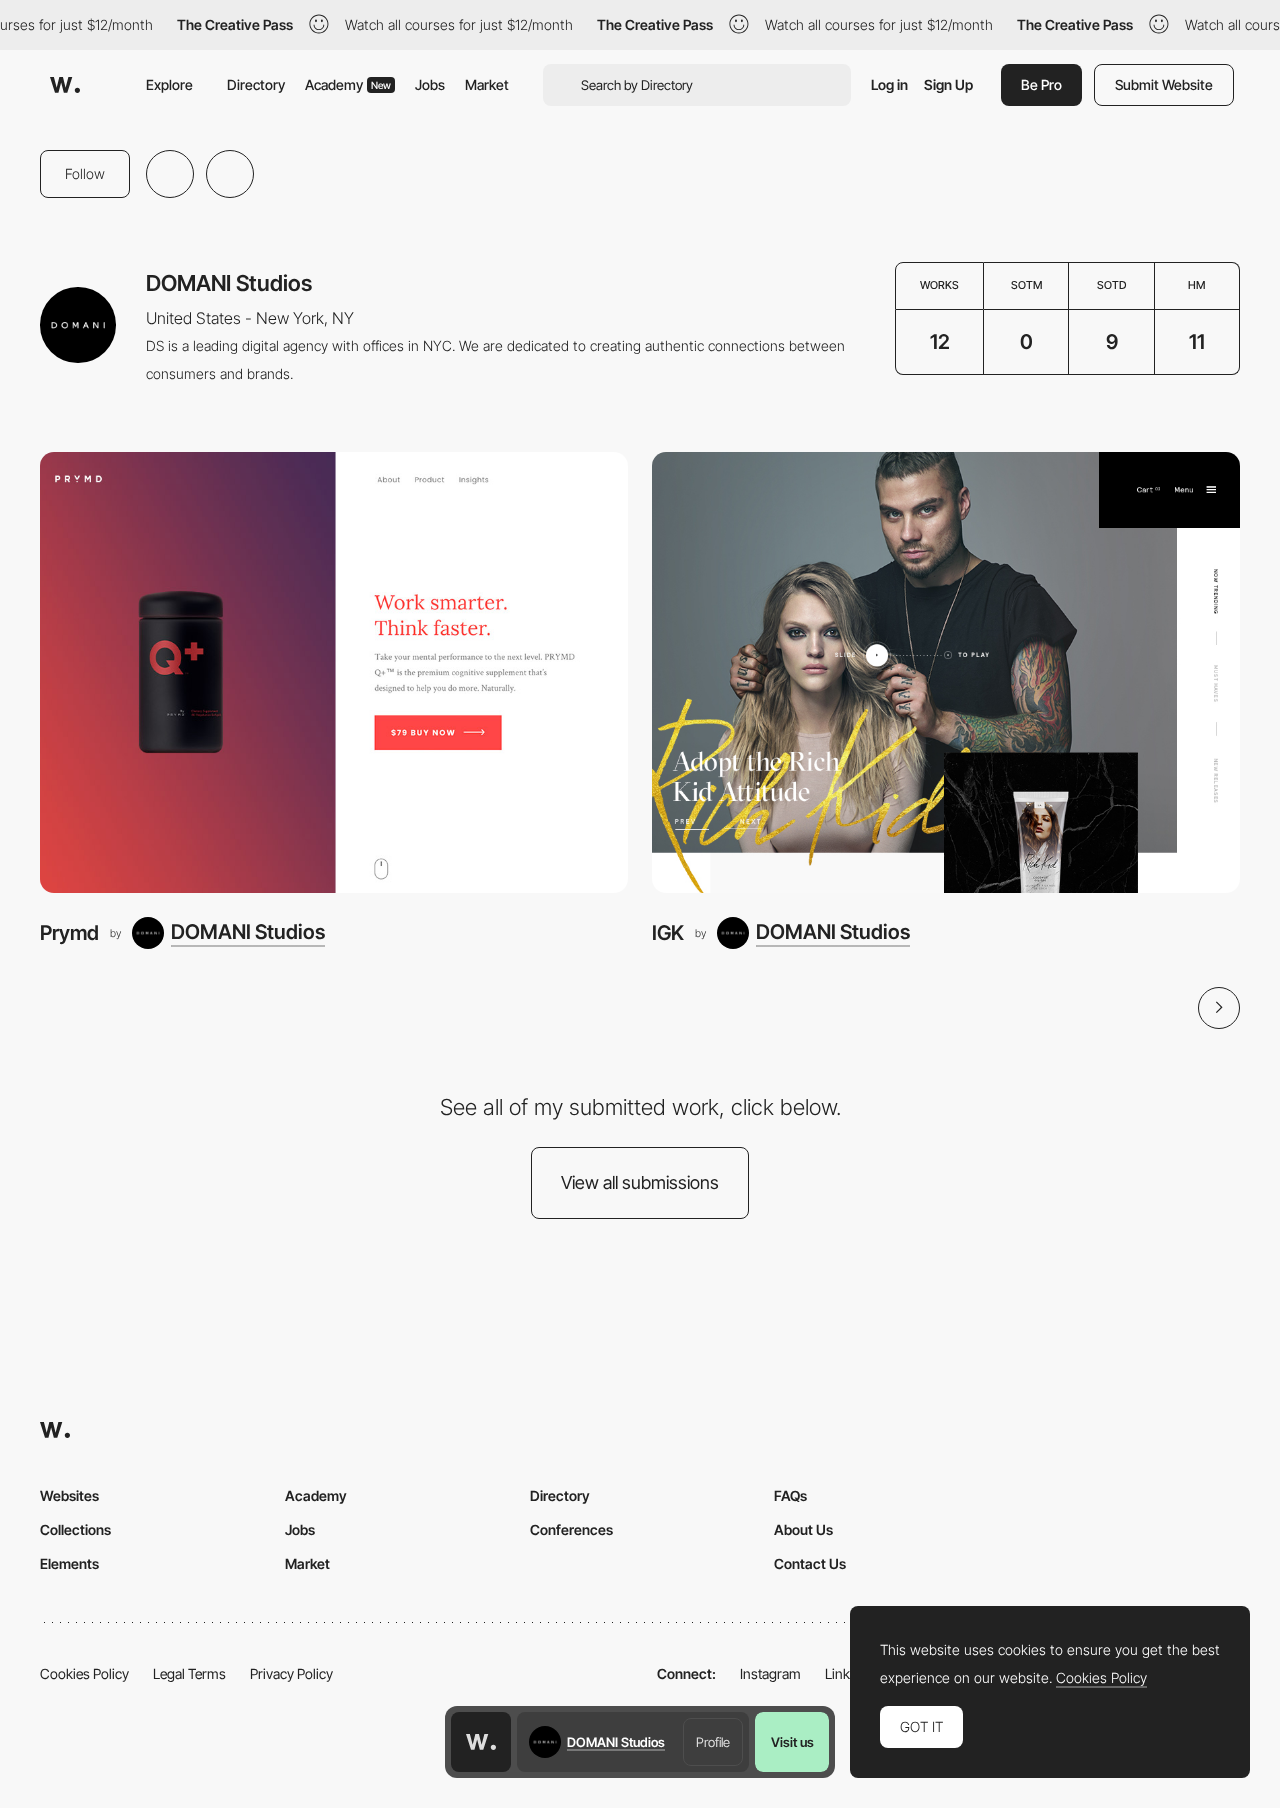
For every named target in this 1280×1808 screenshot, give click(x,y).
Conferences (571, 1529)
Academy (348, 84)
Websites (69, 1495)
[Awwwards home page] (481, 1742)
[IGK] (946, 672)
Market (487, 84)
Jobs (430, 84)
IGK (668, 932)
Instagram (770, 1673)
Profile (713, 1742)
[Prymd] (334, 672)
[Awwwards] (65, 85)
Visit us (792, 1742)
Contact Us (810, 1563)
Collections (75, 1529)
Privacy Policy (291, 1673)
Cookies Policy (84, 1673)
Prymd (69, 932)
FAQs (790, 1495)
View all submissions (640, 1182)
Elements (69, 1563)
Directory (256, 84)
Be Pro (1041, 84)
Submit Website (1164, 84)
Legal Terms (189, 1673)
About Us (803, 1529)
